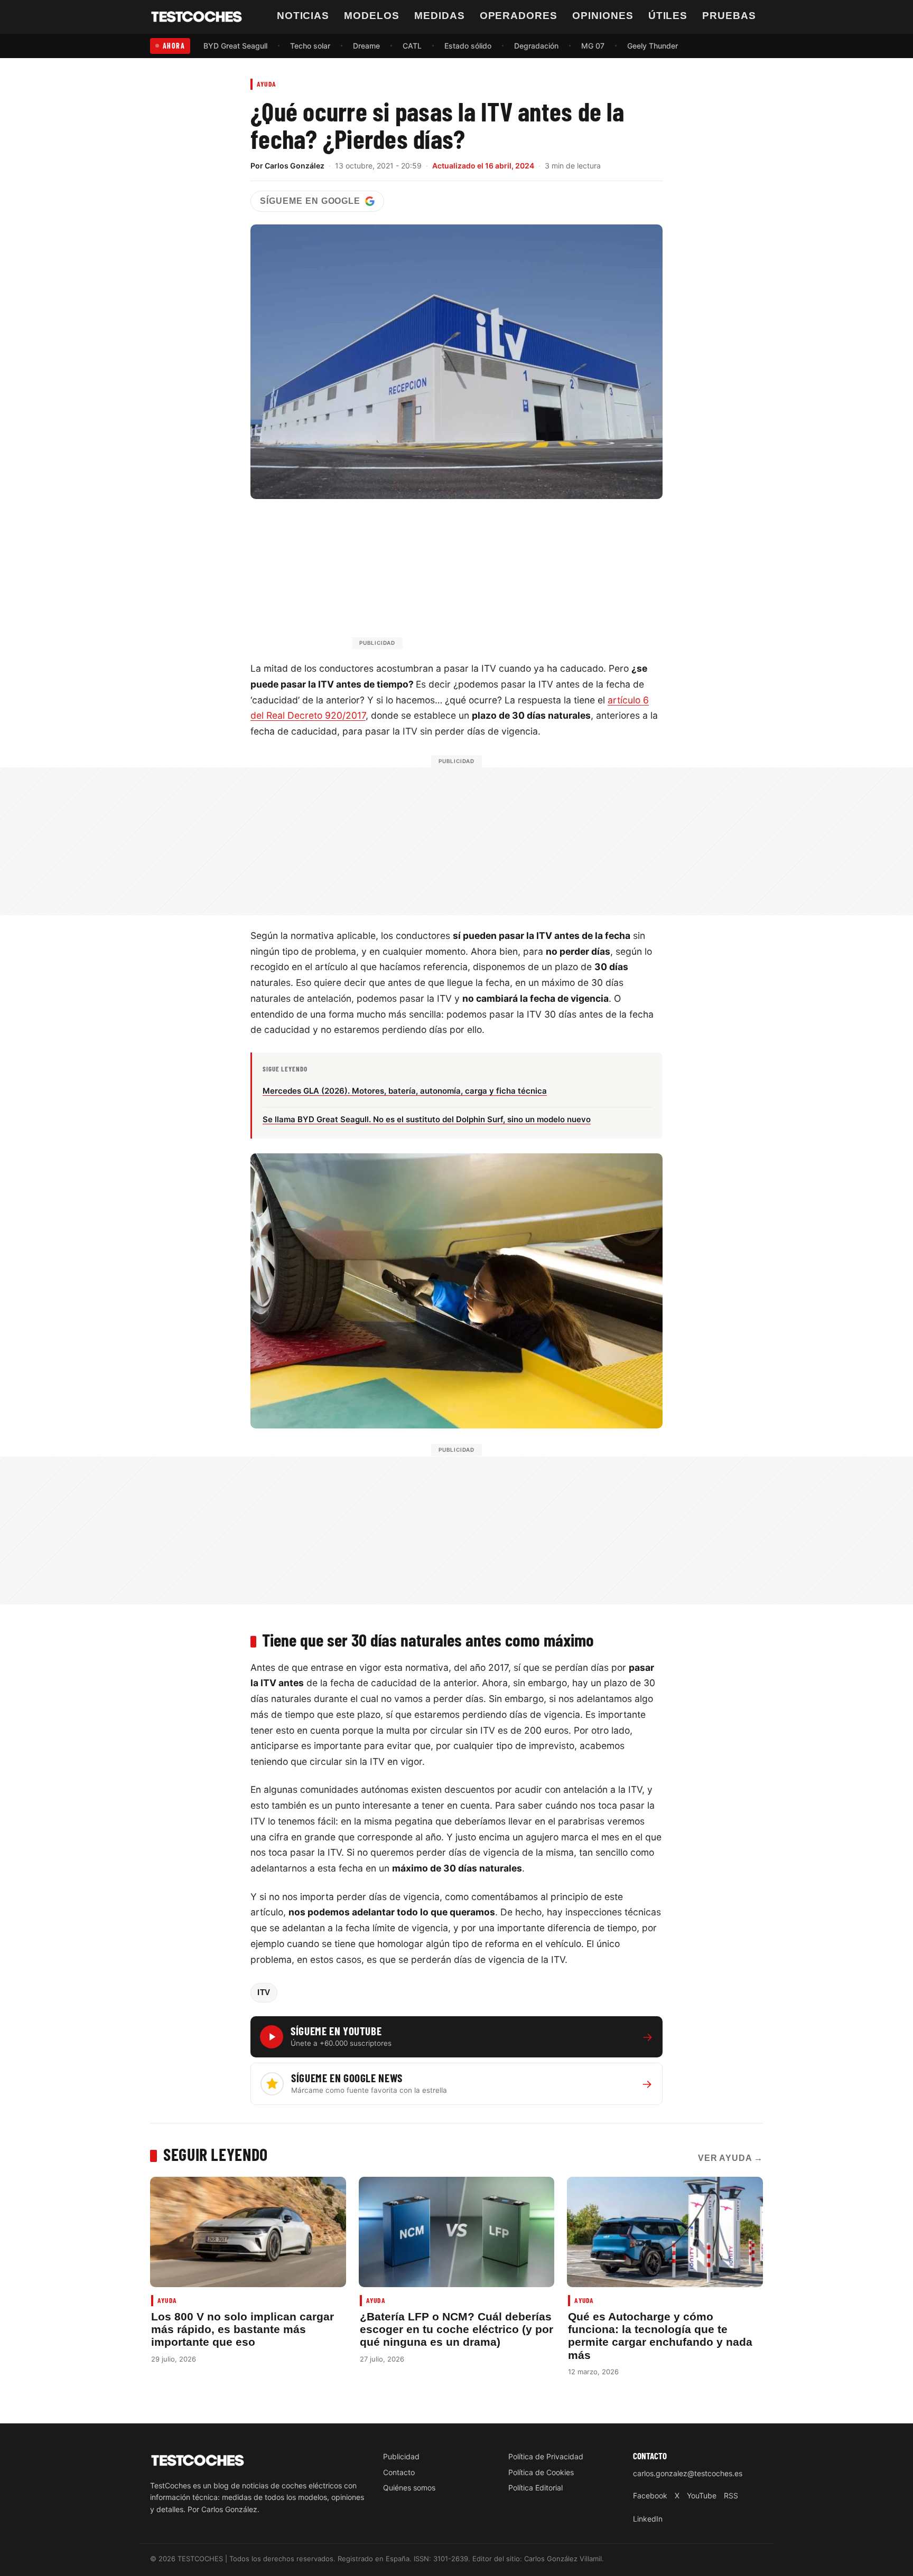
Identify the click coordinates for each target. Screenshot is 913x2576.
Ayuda (267, 84)
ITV (264, 1992)
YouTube (702, 2495)
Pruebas (729, 16)
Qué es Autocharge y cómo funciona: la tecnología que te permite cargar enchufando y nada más (660, 2336)
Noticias (303, 16)
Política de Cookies (541, 2472)
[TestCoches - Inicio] (197, 17)
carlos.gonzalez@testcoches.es (688, 2473)
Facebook (650, 2495)
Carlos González (295, 166)
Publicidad (401, 2456)
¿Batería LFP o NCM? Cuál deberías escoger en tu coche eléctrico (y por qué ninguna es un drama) (456, 2329)
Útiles (668, 16)
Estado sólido (468, 46)
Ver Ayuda (730, 2158)
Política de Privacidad (546, 2456)
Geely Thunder (653, 46)
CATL (412, 46)
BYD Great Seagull (235, 46)
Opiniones (603, 16)
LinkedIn (648, 2519)
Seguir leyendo (216, 2154)
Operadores (519, 16)
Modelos (372, 16)
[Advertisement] (482, 579)
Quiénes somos (409, 2488)
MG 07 (593, 46)
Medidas (440, 16)
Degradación (536, 46)
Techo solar (310, 46)
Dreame (366, 46)
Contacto (399, 2472)
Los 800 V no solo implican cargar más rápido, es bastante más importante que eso (243, 2329)
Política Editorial (535, 2488)
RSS (731, 2495)
